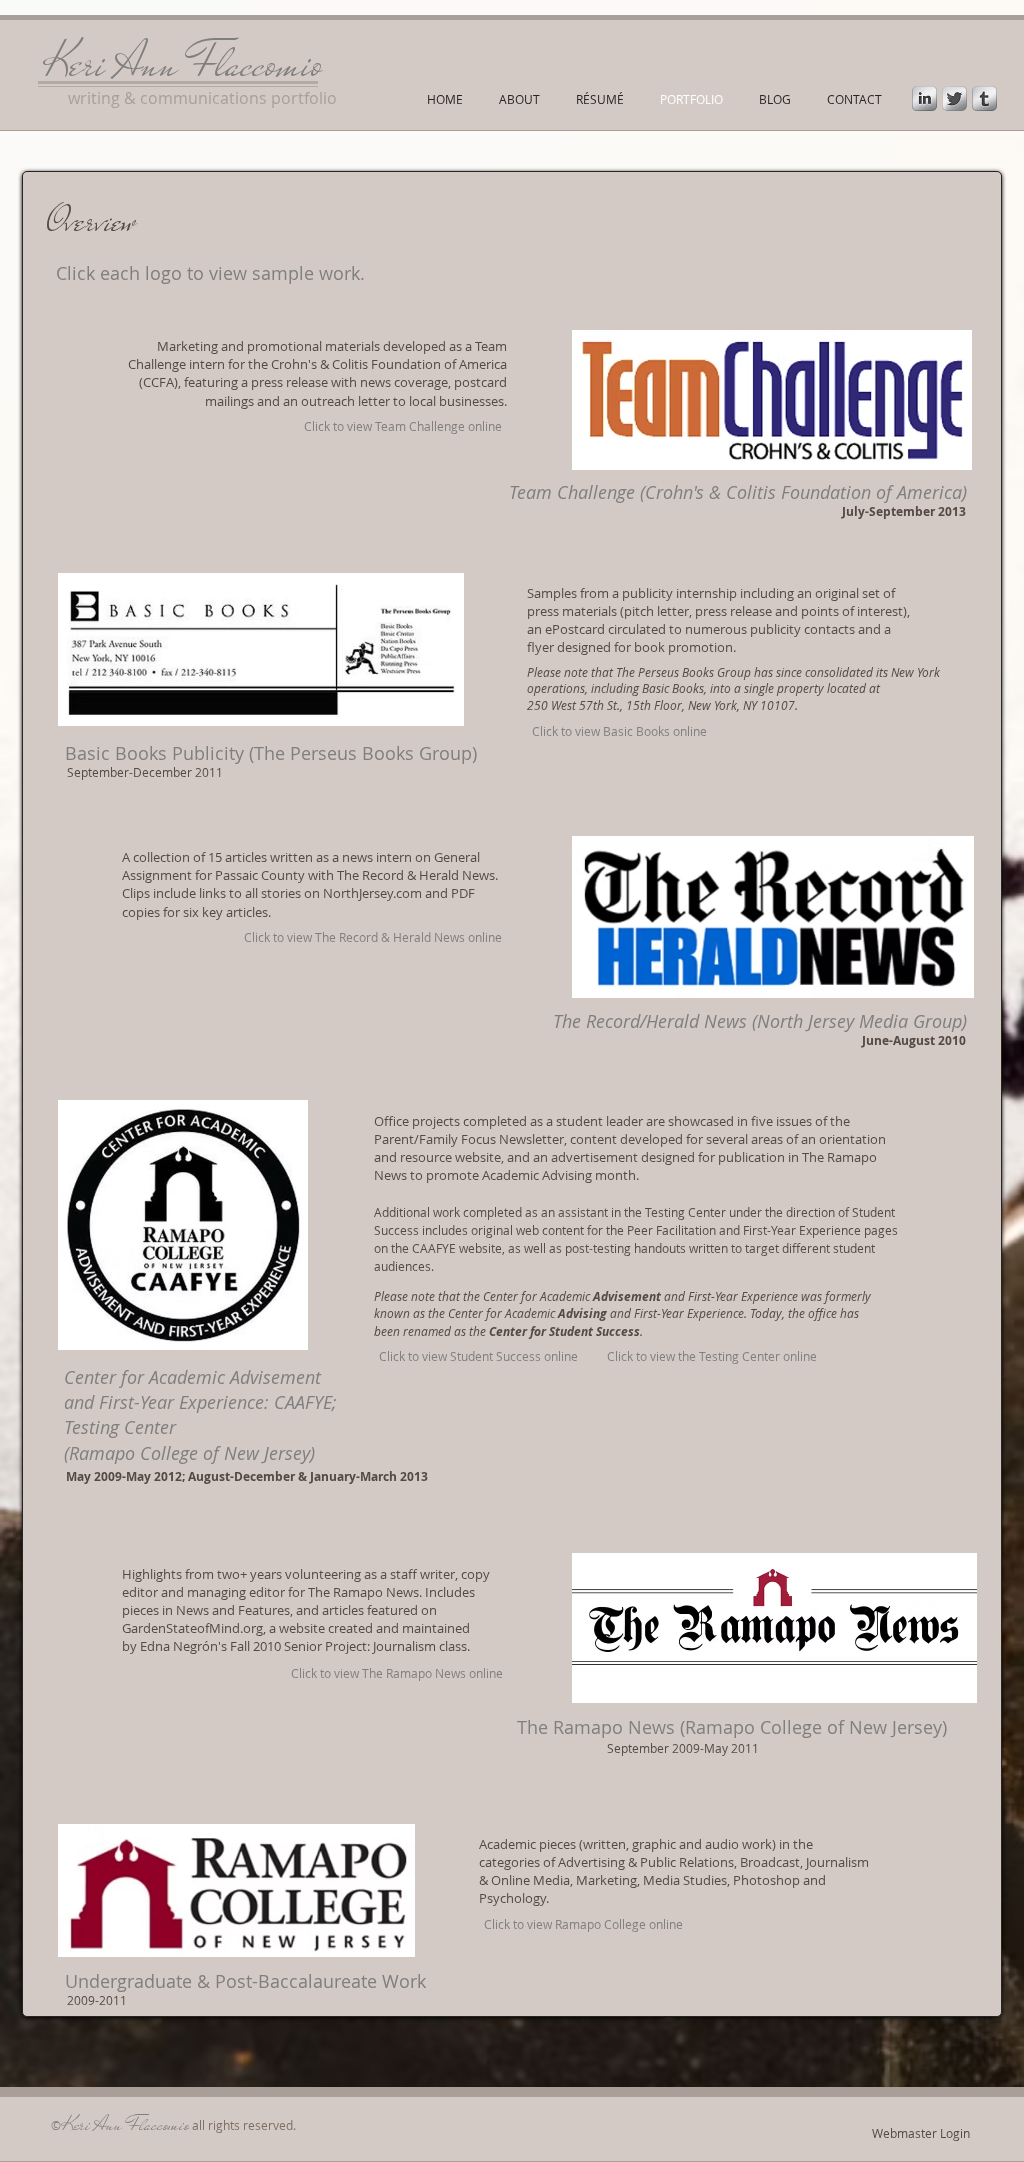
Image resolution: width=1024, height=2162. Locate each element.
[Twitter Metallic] (954, 98)
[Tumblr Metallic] (984, 98)
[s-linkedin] (924, 98)
